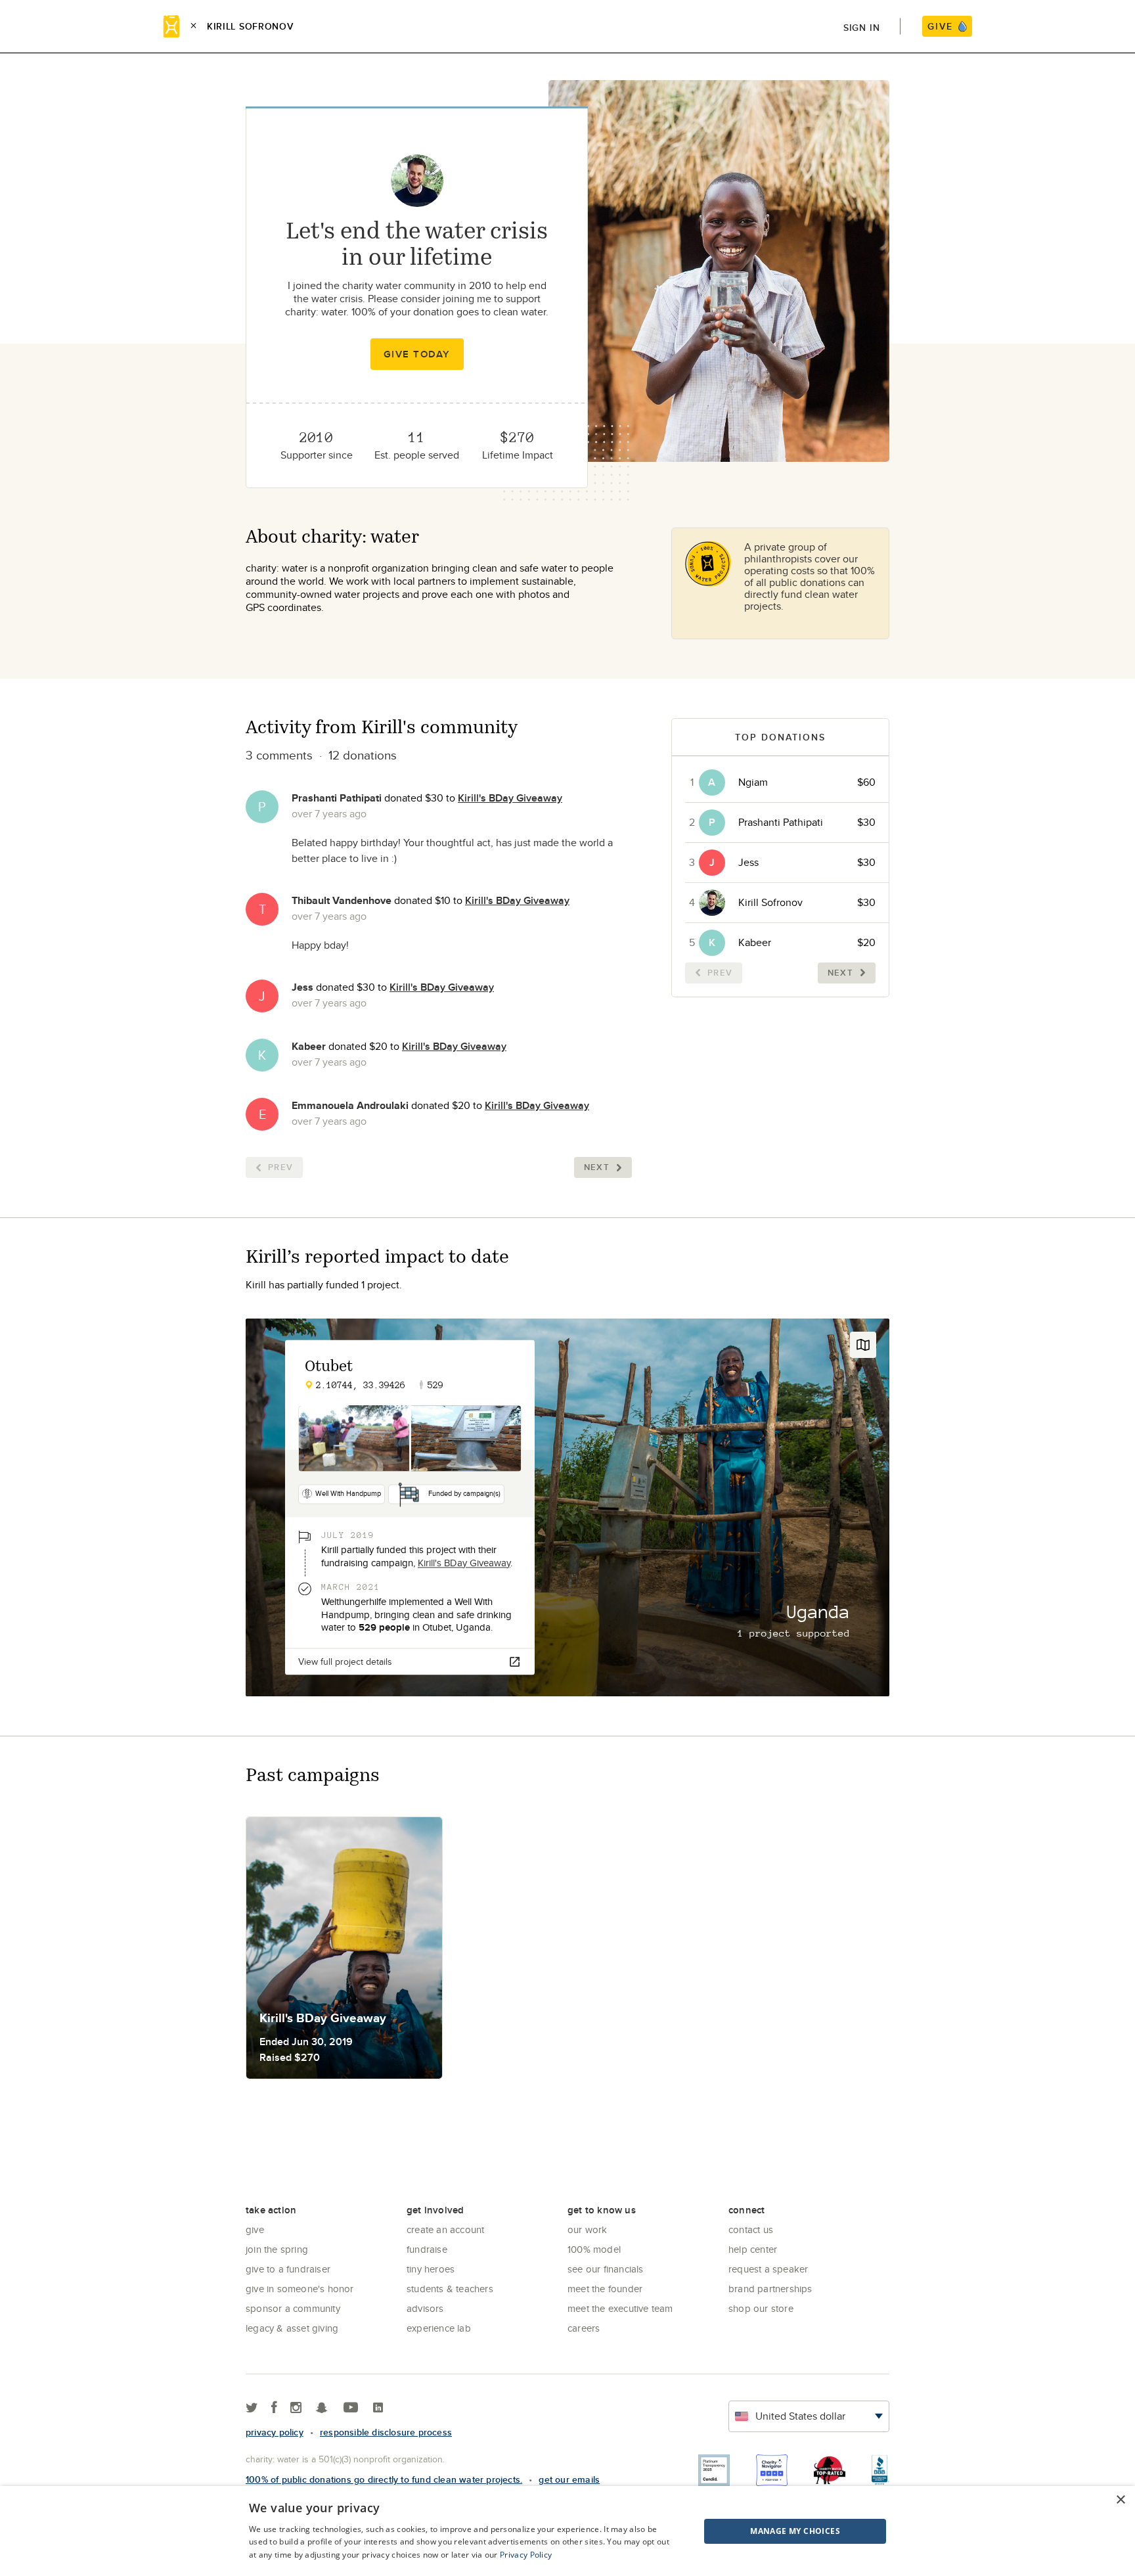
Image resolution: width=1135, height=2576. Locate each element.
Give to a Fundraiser (288, 2269)
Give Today (417, 354)
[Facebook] (274, 2408)
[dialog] (567, 2531)
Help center (753, 2249)
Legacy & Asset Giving (292, 2328)
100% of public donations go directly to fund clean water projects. (384, 2479)
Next (597, 1167)
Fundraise (427, 2249)
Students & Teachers (450, 2289)
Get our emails (569, 2479)
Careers (584, 2328)
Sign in (862, 28)
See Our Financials (606, 2269)
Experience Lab (439, 2328)
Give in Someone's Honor (300, 2289)
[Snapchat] (322, 2408)
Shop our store (761, 2308)
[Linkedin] (378, 2408)
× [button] (1120, 2500)
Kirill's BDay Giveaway (510, 798)
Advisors (425, 2308)
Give (255, 2229)
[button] (762, 2531)
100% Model (594, 2249)
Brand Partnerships (770, 2289)
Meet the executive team (620, 2308)
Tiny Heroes (431, 2269)
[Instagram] (296, 2408)
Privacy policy (275, 2432)
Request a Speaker (768, 2269)
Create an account (445, 2229)
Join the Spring (277, 2249)
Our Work (588, 2229)
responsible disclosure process (386, 2432)
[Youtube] (351, 2408)
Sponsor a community (293, 2308)
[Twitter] (252, 2408)
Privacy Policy (526, 2555)
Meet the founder (605, 2289)
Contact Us (751, 2229)
